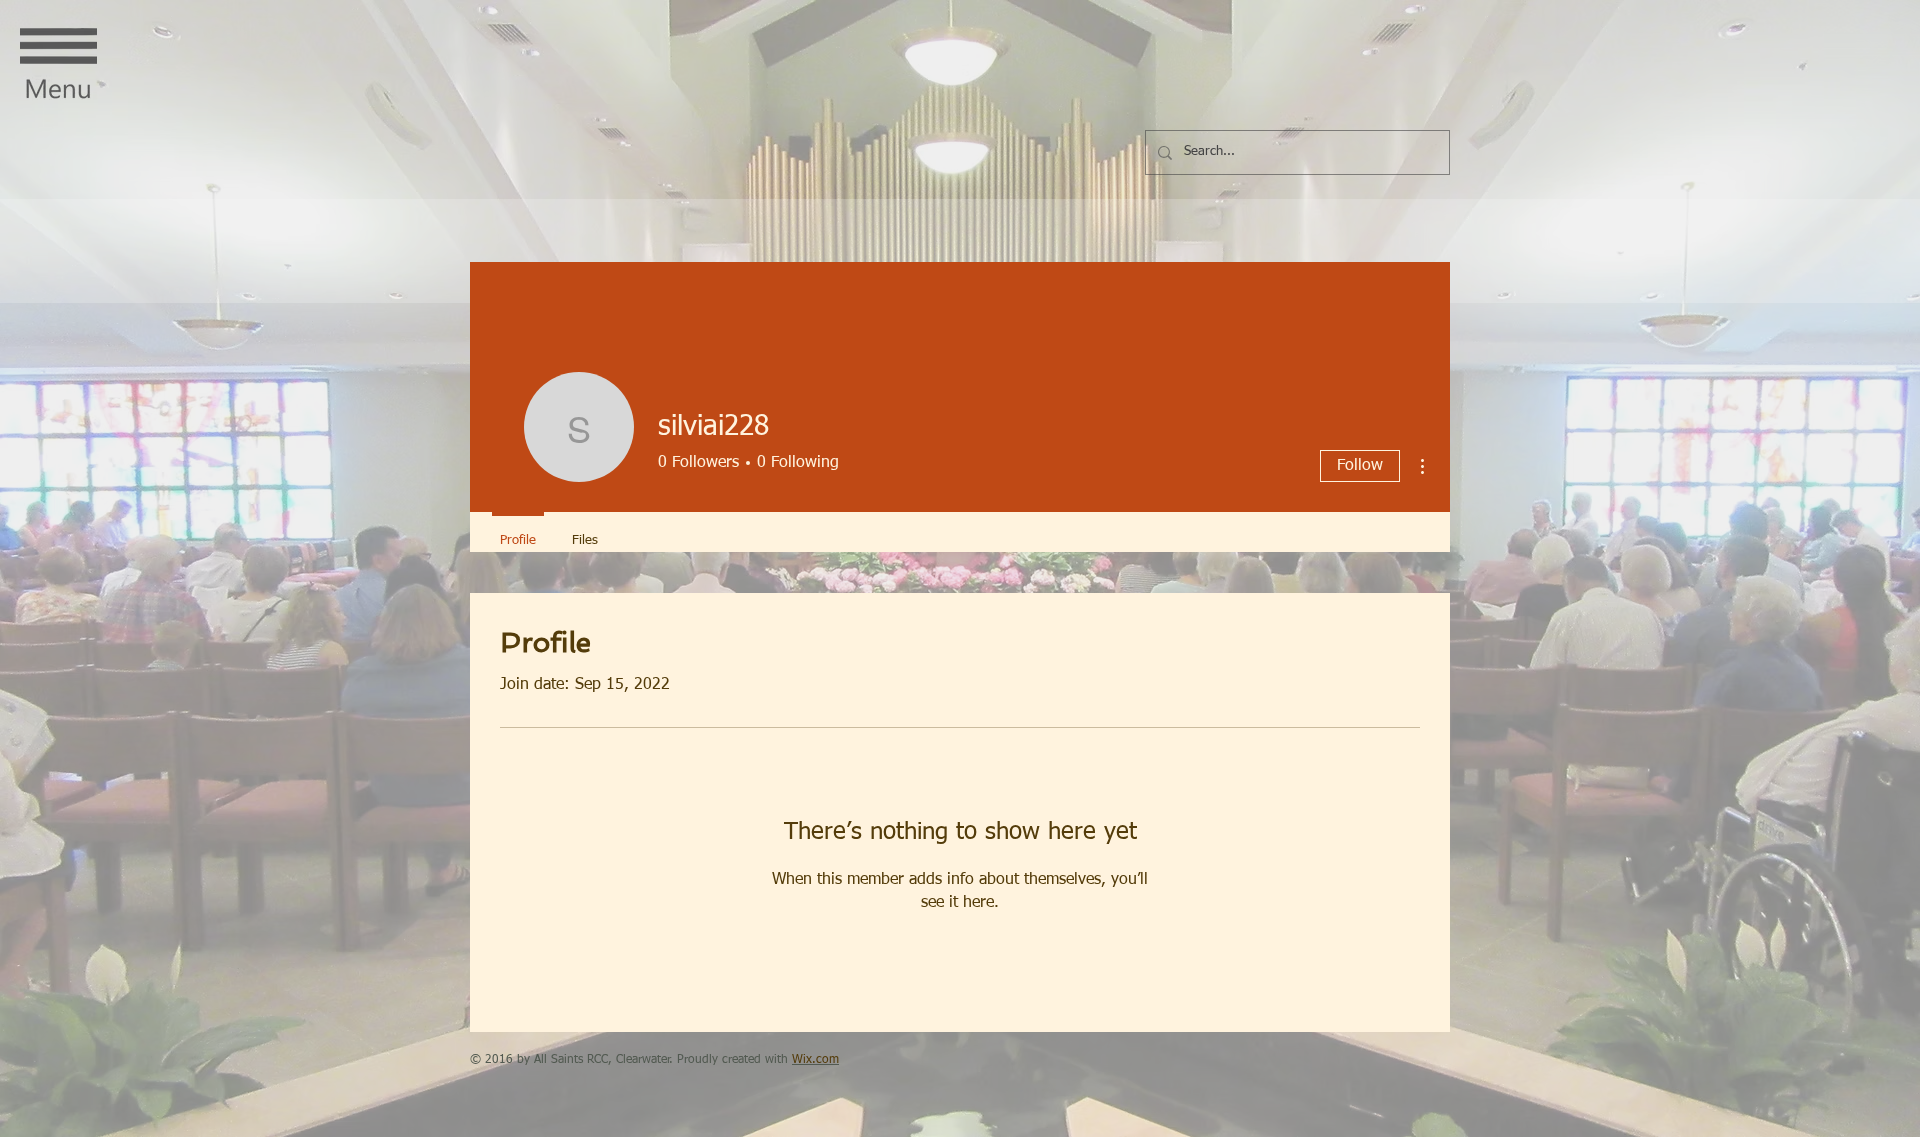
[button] (58, 65)
